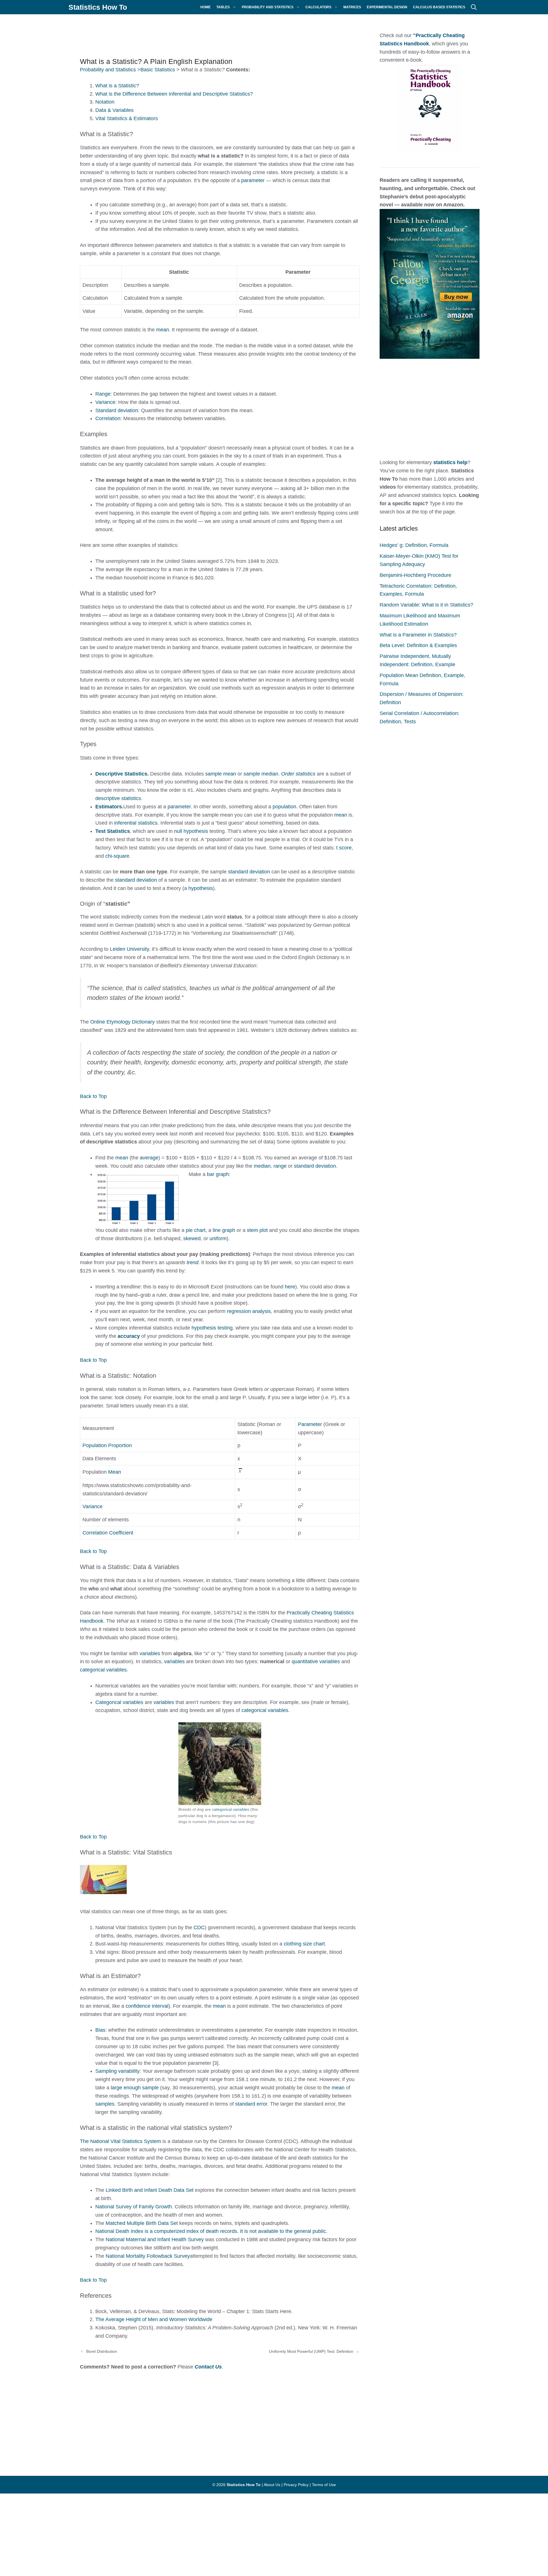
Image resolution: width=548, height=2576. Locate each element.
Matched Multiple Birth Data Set (142, 2223)
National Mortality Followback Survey (148, 2256)
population (284, 807)
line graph (224, 1230)
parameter (254, 180)
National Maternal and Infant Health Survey (155, 2239)
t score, (345, 848)
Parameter (311, 1424)
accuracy (129, 1336)
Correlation (108, 418)
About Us (272, 2485)
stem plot (257, 1230)
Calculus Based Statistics (439, 7)
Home (205, 7)
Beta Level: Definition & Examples (418, 645)
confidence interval (147, 2006)
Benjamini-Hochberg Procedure (415, 575)
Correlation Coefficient (108, 1533)
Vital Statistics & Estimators (127, 118)
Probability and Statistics (268, 7)
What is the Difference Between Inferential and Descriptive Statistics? (174, 94)
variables (151, 1653)
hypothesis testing (212, 1328)
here (290, 1287)
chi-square (117, 856)
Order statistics (298, 774)
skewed (192, 1238)
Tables (223, 7)
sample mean (221, 774)
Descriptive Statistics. (122, 774)
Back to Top (93, 1096)
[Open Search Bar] (474, 7)
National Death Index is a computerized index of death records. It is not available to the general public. (211, 2231)
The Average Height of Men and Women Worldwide (154, 2319)
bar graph (218, 1174)
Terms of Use (324, 2485)
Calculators (318, 7)
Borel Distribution (102, 2351)
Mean (115, 1472)
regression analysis (249, 1311)
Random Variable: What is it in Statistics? (426, 605)
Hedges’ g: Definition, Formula (414, 545)
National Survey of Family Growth (134, 2207)
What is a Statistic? (117, 86)
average (149, 1158)
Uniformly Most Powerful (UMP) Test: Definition (311, 2351)
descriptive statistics (118, 798)
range (281, 1166)
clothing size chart (304, 1944)
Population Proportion (107, 1445)
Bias (100, 2030)
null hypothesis (191, 831)
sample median (261, 774)
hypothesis (201, 888)
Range (103, 394)
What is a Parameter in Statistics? (418, 635)
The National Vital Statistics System (120, 2141)
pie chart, (196, 1230)
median (262, 1166)
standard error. (252, 2104)
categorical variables (103, 1670)
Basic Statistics (158, 70)
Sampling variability (117, 2071)
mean (163, 330)
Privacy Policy (296, 2485)
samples (105, 2104)
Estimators (109, 807)
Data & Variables (114, 110)
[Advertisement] (211, 33)
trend (193, 1262)
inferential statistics (136, 823)
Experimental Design (387, 7)
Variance (105, 402)
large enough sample (135, 2088)
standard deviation (249, 872)
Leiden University (129, 949)
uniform (218, 1238)
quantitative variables (316, 1661)
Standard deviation (117, 410)
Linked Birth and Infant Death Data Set (150, 2190)
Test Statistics (113, 831)
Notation (105, 102)
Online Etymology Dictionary (122, 1022)
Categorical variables (119, 1702)
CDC (199, 1928)
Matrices (352, 7)
